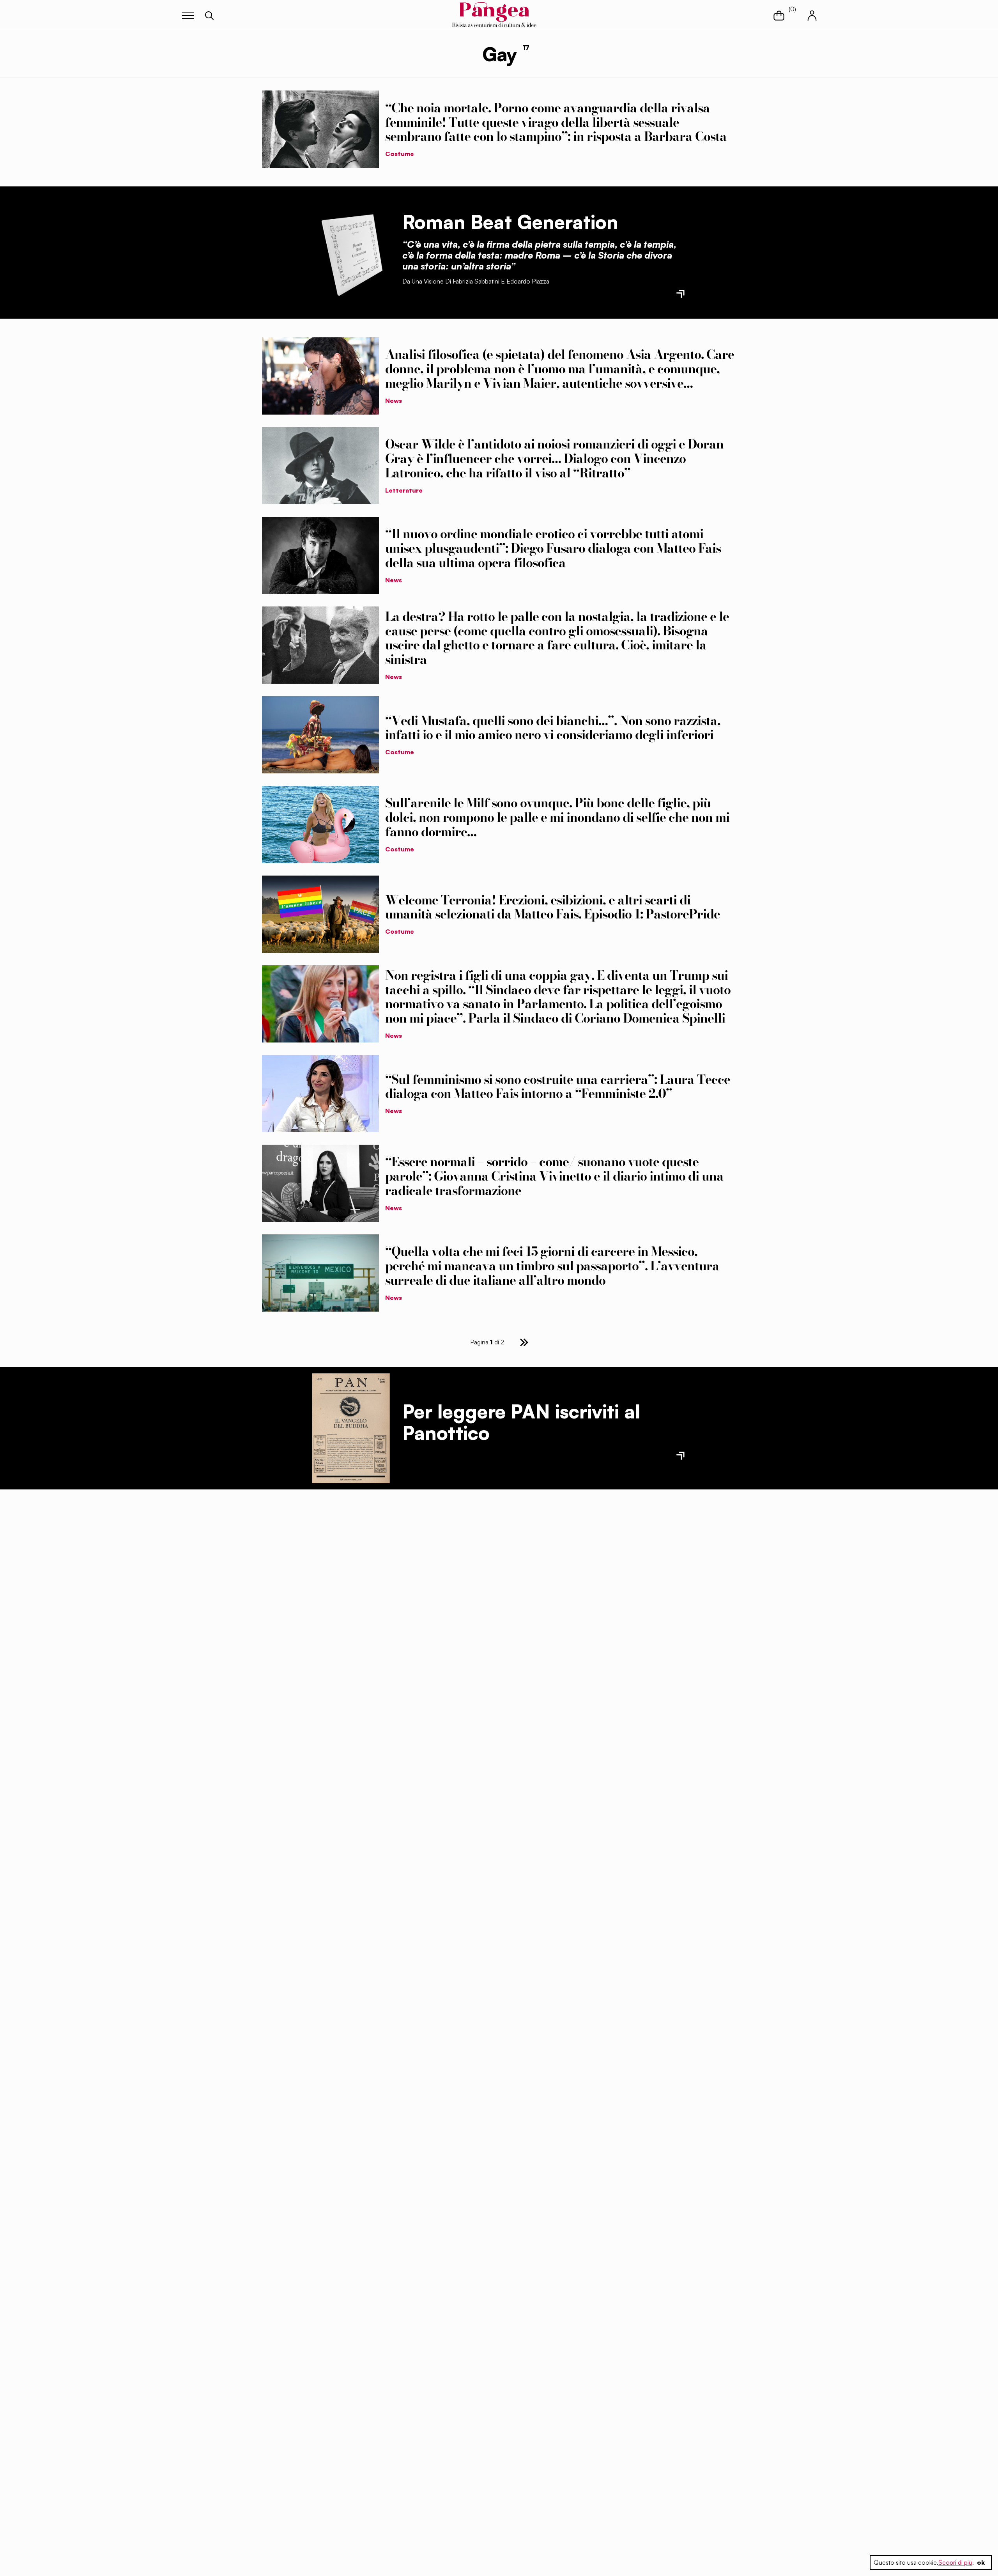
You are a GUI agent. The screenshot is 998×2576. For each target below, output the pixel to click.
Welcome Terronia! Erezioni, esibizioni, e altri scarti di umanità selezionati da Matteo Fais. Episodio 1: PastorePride (553, 907)
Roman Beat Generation (510, 222)
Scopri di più (955, 2562)
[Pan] (351, 1428)
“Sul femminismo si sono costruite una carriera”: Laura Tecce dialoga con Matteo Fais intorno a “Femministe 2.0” (558, 1087)
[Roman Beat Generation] (351, 252)
